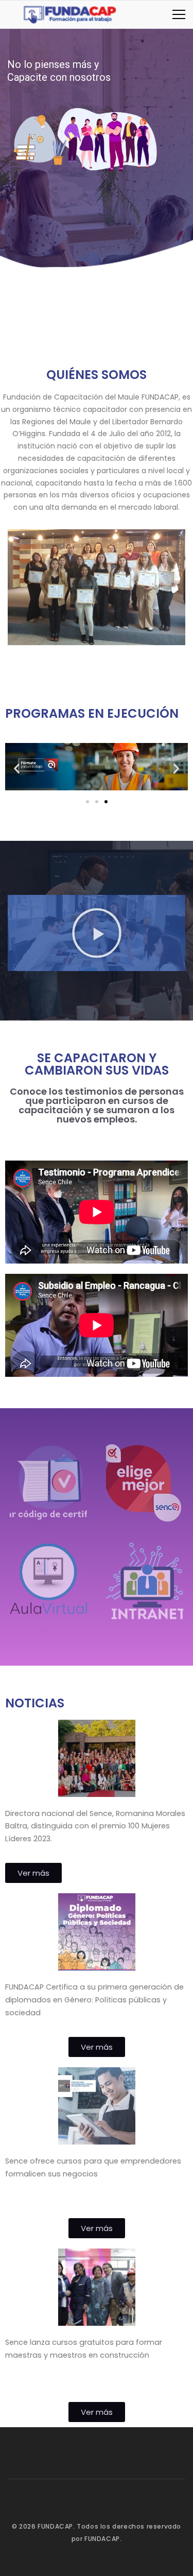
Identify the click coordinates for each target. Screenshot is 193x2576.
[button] (17, 768)
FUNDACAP (55, 2526)
